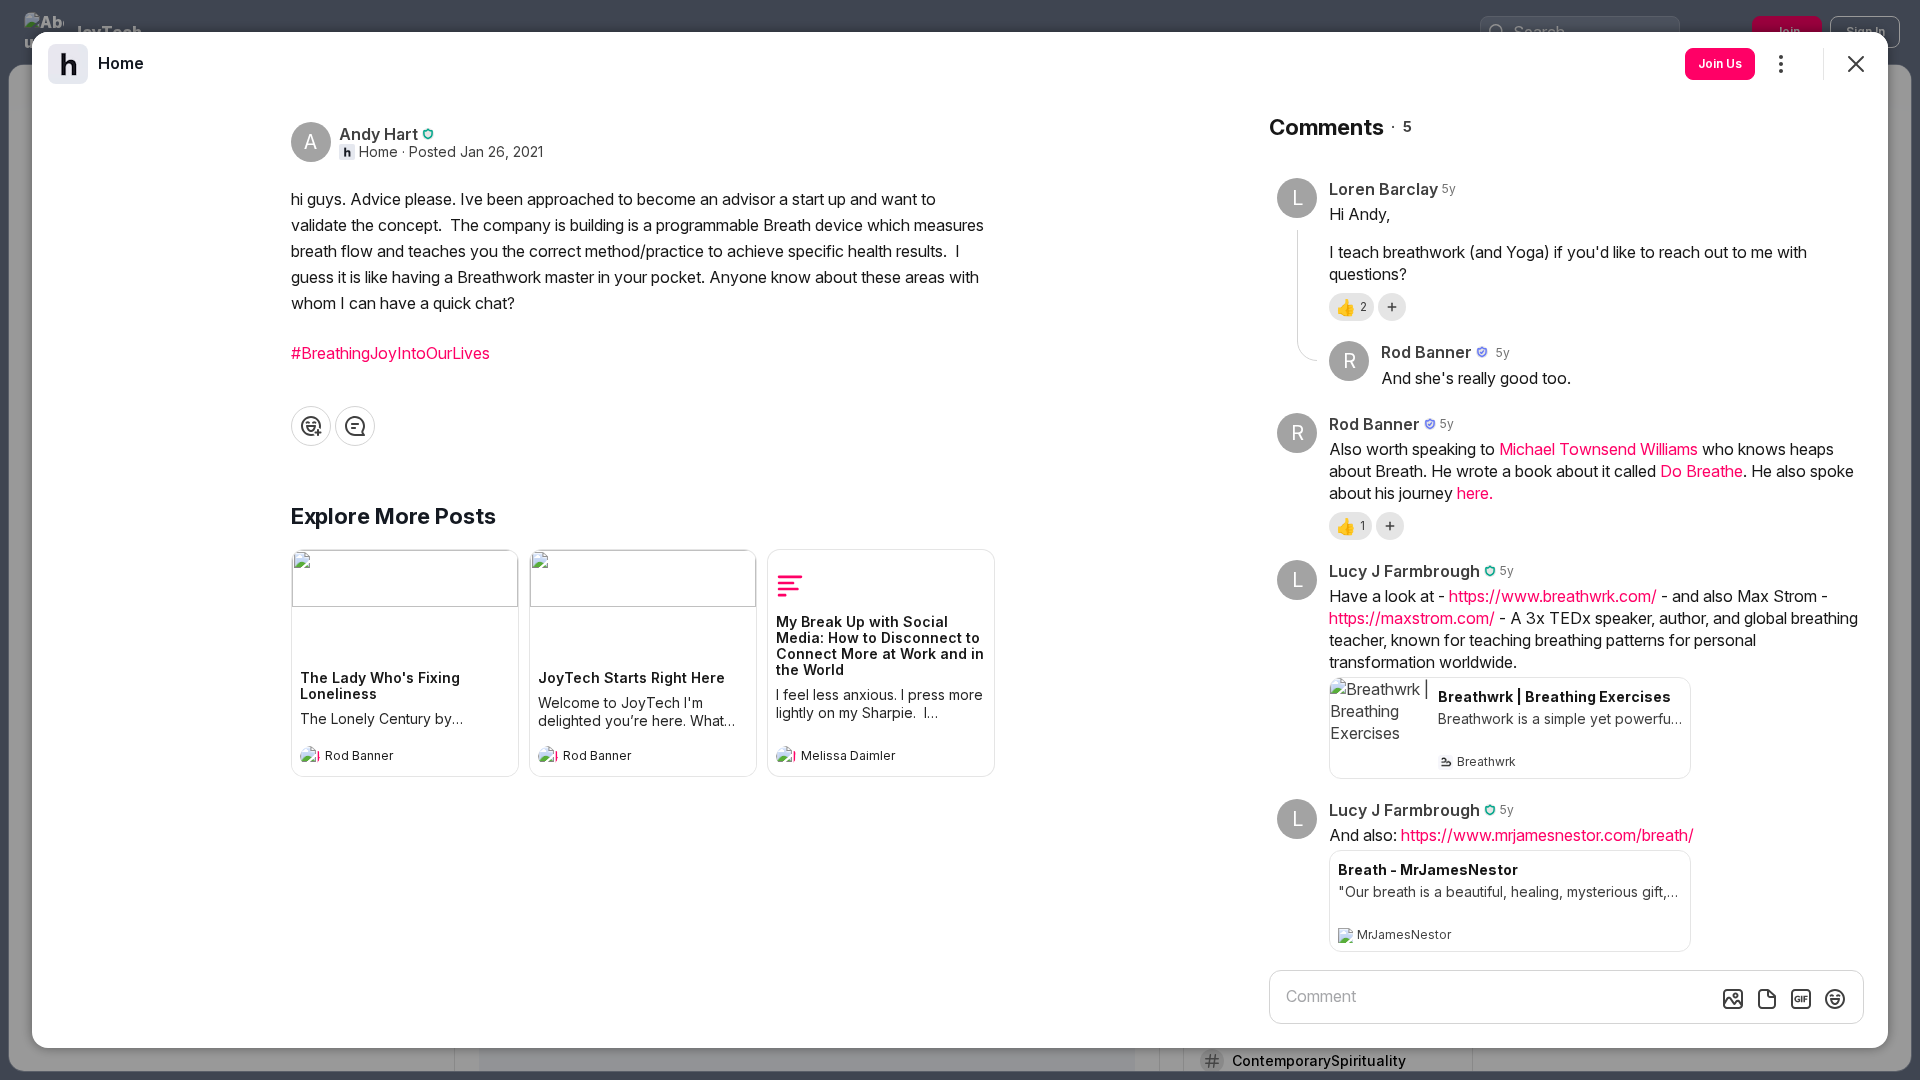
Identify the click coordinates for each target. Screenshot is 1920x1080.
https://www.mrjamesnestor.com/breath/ (1547, 835)
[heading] (385, 758)
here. (1475, 493)
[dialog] (960, 540)
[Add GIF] (1801, 999)
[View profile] (310, 756)
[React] (311, 426)
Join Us (1720, 63)
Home (378, 152)
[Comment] (355, 426)
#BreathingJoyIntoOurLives (390, 353)
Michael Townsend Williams (1598, 449)
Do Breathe (1701, 471)
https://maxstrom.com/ (1412, 618)
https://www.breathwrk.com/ (1553, 596)
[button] (1351, 307)
